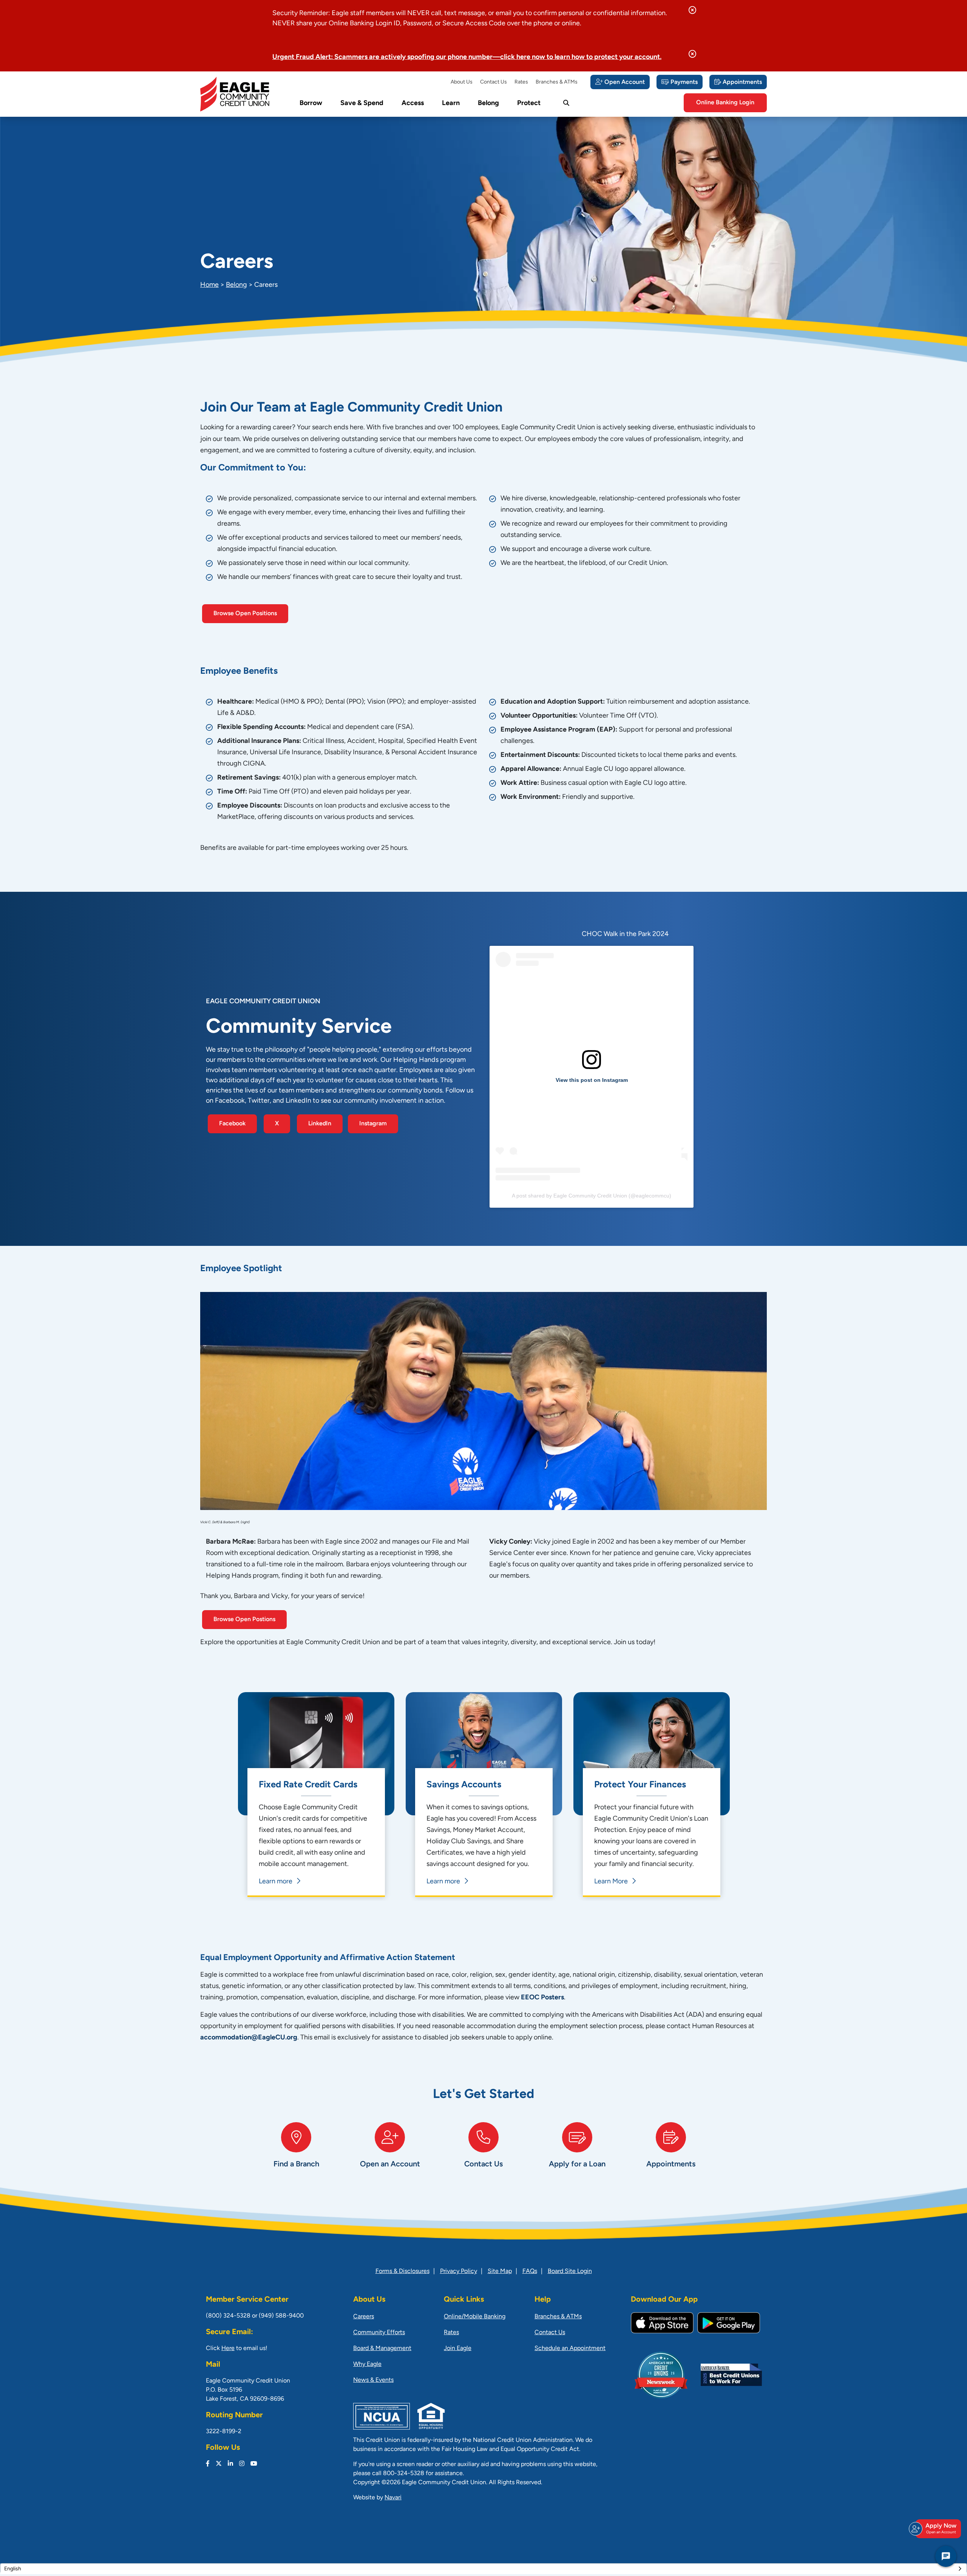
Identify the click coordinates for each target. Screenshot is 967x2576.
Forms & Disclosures (402, 2271)
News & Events (373, 2380)
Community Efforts (379, 2333)
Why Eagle (367, 2364)
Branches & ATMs (557, 82)
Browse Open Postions (244, 1620)
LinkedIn (320, 1124)
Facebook (232, 1124)
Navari (393, 2498)
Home (209, 285)
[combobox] (483, 2569)
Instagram (373, 1124)
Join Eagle (458, 2349)
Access (413, 104)
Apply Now (941, 2529)
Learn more (276, 1882)
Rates (521, 82)
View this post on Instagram (592, 1080)
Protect (529, 104)
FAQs (530, 2271)
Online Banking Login (725, 103)
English (13, 2569)
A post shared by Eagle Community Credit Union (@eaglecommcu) (592, 1196)
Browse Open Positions (245, 614)
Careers (364, 2317)
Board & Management (382, 2349)
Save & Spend (362, 104)
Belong (488, 104)
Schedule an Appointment (570, 2349)
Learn (451, 104)
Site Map (500, 2271)
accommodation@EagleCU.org (249, 2038)
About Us (462, 82)
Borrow (311, 104)
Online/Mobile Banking (475, 2317)
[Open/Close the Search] (566, 103)
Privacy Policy (459, 2271)
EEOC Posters (542, 1998)
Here (228, 2349)
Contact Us (494, 82)
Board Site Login (570, 2271)
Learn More (611, 1882)
